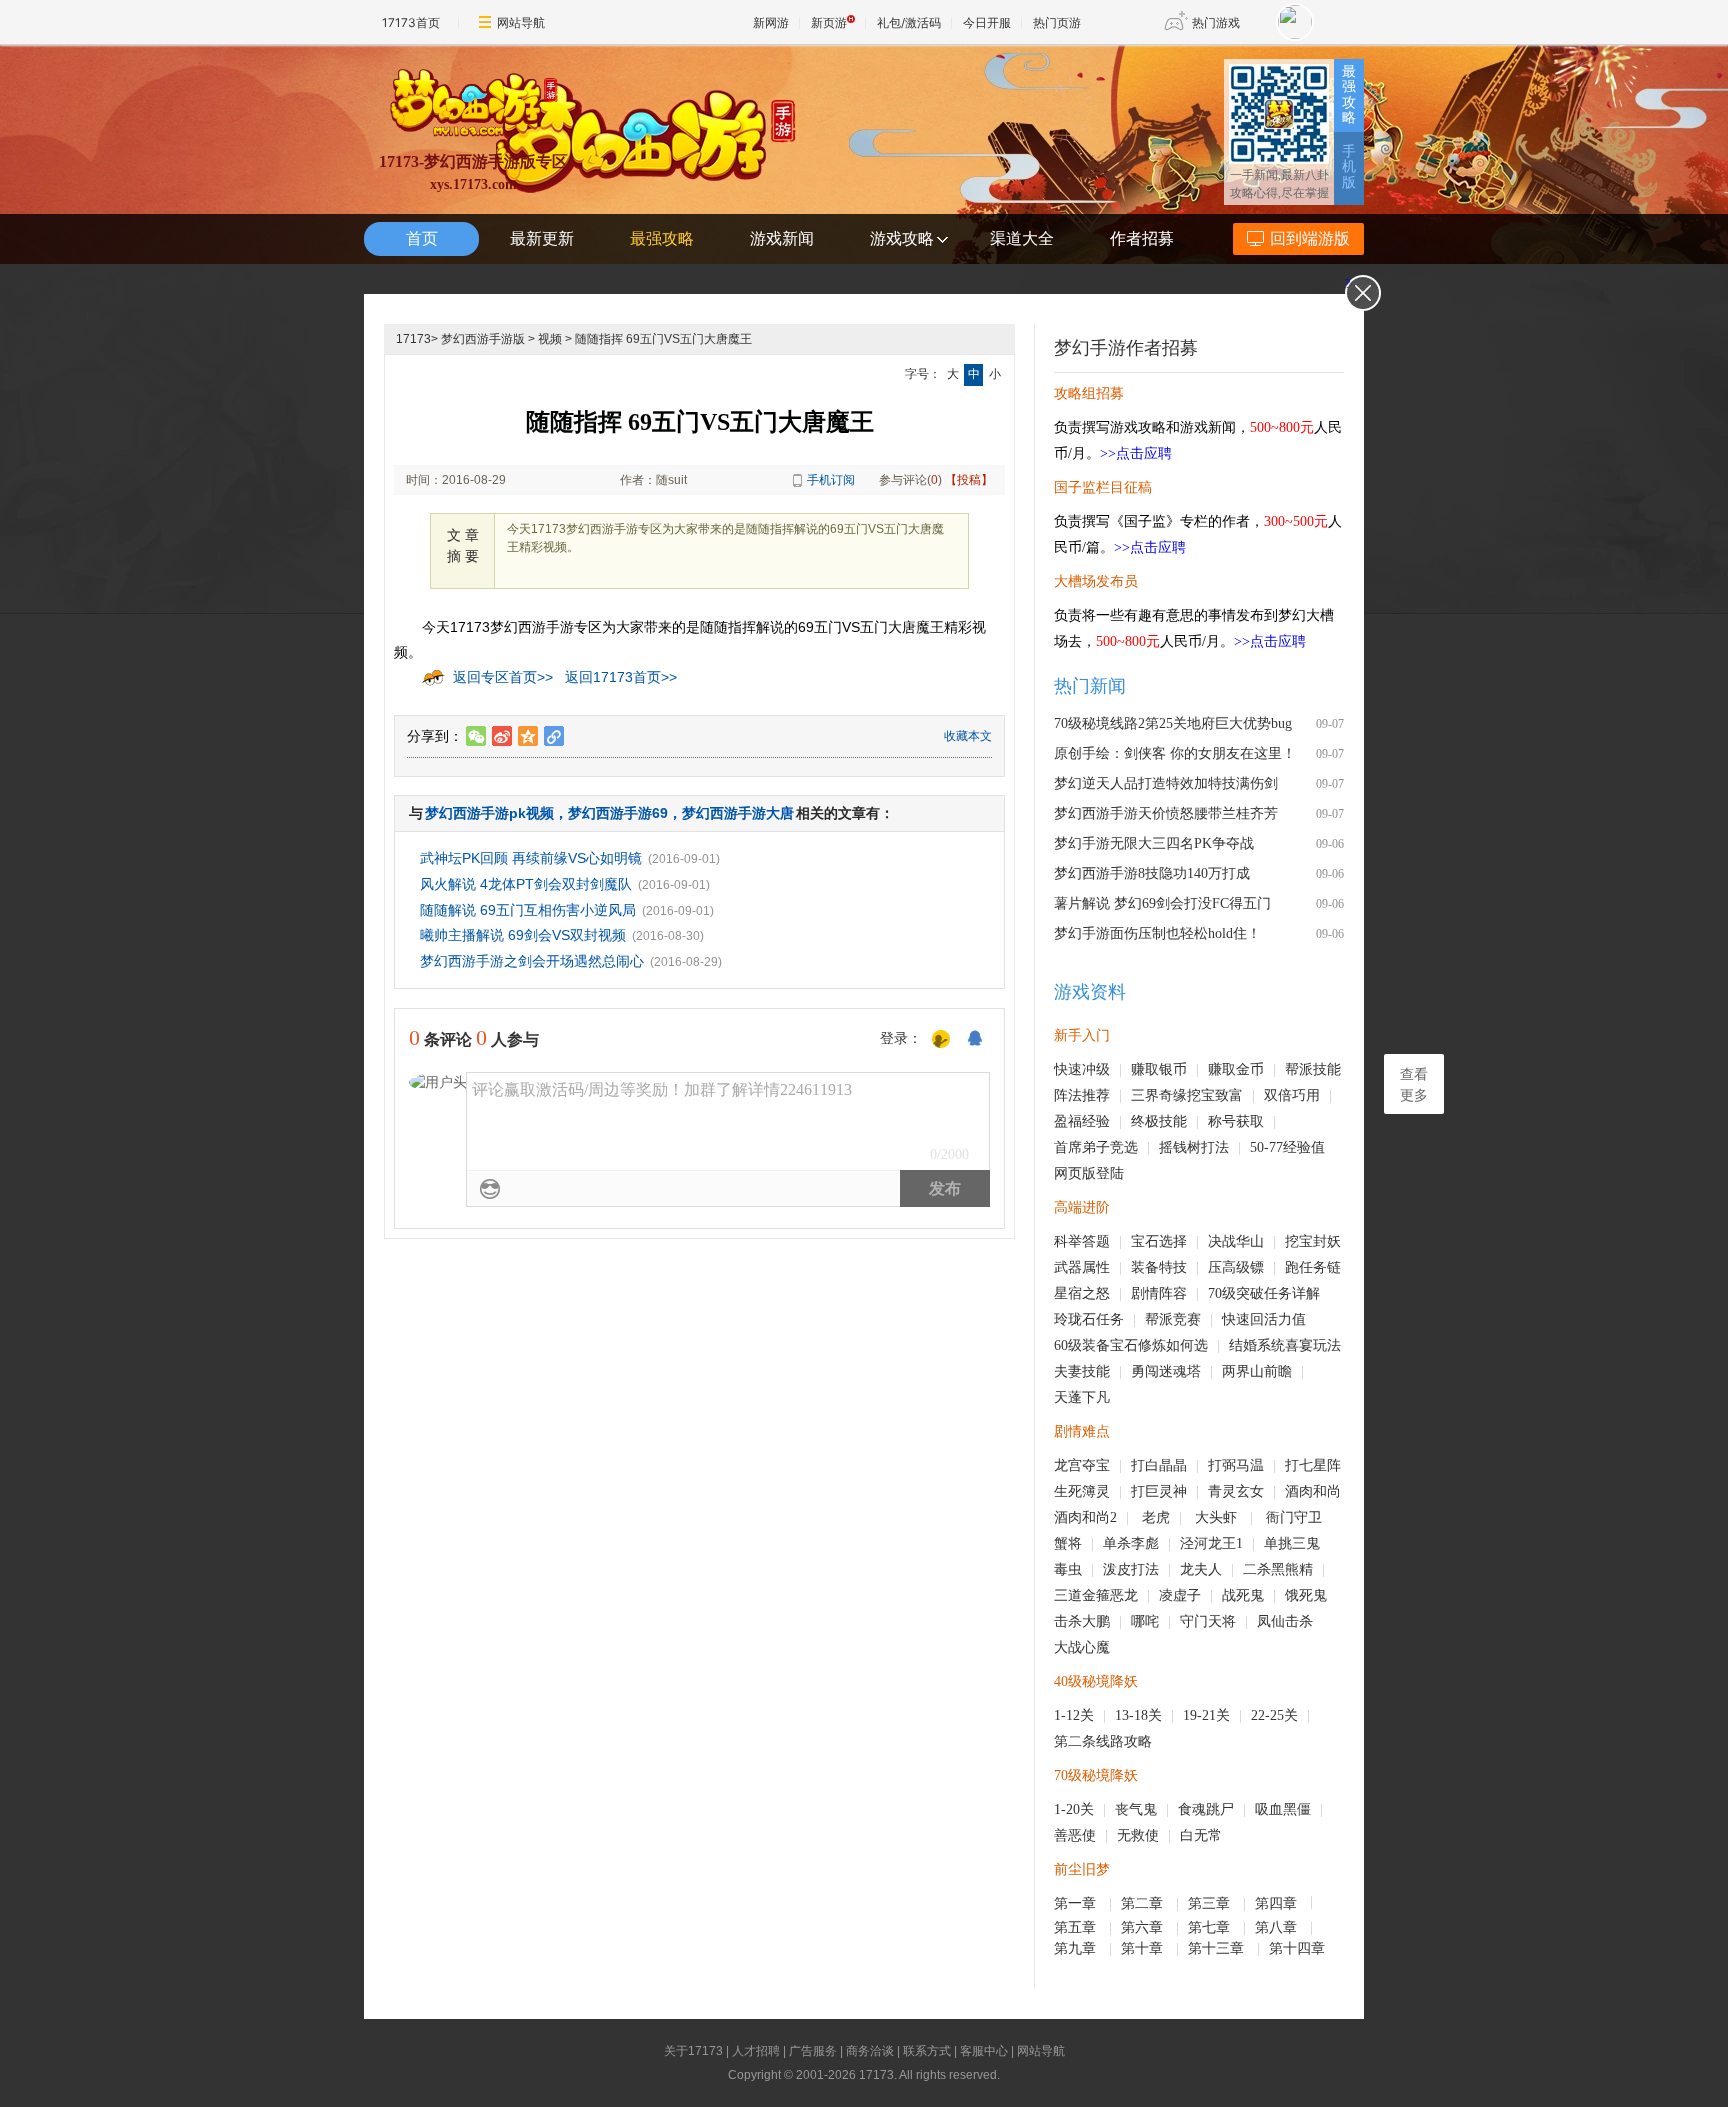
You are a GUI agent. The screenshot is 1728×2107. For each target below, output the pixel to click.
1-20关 (1074, 1809)
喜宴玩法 (1313, 1345)
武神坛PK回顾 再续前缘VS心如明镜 (531, 858)
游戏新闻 (782, 238)
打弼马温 (1236, 1465)
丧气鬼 (1136, 1809)
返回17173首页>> (621, 677)
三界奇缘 (1159, 1095)
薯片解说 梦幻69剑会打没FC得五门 (1162, 903)
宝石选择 (1159, 1241)
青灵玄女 (1236, 1491)
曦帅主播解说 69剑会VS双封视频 (523, 935)
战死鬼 (1243, 1595)
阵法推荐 (1082, 1095)
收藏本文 (968, 736)
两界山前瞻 (1257, 1371)
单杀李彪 (1131, 1543)
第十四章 (1299, 1948)
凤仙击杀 (1285, 1621)
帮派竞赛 (1173, 1319)
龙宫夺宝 (1082, 1465)
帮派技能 (1313, 1069)
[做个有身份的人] (941, 1040)
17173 (413, 339)
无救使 (1138, 1835)
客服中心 (984, 2051)
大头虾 (1218, 1517)
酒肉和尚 (1313, 1491)
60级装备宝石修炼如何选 (1131, 1345)
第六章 (1144, 1927)
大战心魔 (1082, 1647)
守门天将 (1208, 1621)
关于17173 (693, 2051)
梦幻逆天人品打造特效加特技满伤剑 (1166, 783)
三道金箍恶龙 (1096, 1595)
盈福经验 (1082, 1121)
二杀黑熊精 (1278, 1569)
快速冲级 (1082, 1069)
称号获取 (1236, 1121)
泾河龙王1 (1211, 1543)
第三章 (1211, 1903)
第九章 (1077, 1948)
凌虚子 (1180, 1595)
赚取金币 (1236, 1069)
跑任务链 (1313, 1267)
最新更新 (542, 238)
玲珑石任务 (1089, 1319)
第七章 (1211, 1927)
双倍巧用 (1292, 1095)
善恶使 (1075, 1835)
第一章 (1077, 1903)
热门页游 (1057, 22)
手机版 (1349, 167)
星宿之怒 (1082, 1293)
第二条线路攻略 (1103, 1741)
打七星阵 (1313, 1465)
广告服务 (813, 2051)
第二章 (1144, 1903)
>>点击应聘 (1136, 453)
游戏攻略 (902, 238)
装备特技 (1159, 1267)
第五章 (1077, 1927)
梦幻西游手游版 (483, 339)
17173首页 (411, 22)
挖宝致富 (1215, 1095)
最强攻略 (1349, 94)
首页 (422, 238)
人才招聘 (756, 2051)
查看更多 (1414, 1085)
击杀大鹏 (1082, 1621)
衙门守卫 (1296, 1517)
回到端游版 (1310, 238)
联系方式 (927, 2051)
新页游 (829, 22)
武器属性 (1082, 1267)
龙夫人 (1201, 1569)
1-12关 (1074, 1715)
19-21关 (1206, 1715)
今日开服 (987, 22)
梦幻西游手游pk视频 (489, 813)
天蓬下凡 (1082, 1397)
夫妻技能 (1082, 1371)
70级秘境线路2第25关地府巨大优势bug (1173, 723)
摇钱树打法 (1194, 1147)
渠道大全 (1022, 238)
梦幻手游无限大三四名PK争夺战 (1154, 843)
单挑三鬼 (1292, 1543)
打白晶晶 (1159, 1465)
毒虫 (1068, 1569)
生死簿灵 (1082, 1491)
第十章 (1144, 1948)
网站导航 (521, 22)
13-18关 (1138, 1715)
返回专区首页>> (503, 677)
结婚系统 (1257, 1345)
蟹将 (1068, 1543)
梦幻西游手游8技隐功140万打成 (1152, 873)
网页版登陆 (1089, 1173)
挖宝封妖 (1313, 1241)
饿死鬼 (1306, 1595)
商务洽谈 (870, 2051)
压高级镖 (1236, 1267)
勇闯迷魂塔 (1166, 1371)
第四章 (1278, 1903)
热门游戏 (1216, 22)
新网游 (771, 22)
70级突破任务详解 (1264, 1293)
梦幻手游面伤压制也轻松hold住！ (1157, 933)
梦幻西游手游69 (618, 813)
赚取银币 (1159, 1069)
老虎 (1156, 1517)
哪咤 (1145, 1621)
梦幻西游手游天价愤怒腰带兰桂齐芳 (1166, 813)
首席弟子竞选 (1096, 1147)
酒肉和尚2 (1085, 1517)
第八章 (1278, 1927)
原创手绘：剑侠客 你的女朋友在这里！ (1175, 753)
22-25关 (1274, 1715)
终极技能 (1159, 1121)
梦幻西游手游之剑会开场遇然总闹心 (532, 961)
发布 (945, 1188)
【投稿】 (969, 480)
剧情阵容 (1159, 1293)
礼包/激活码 (909, 22)
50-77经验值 (1287, 1147)
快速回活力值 (1264, 1319)
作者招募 (1142, 238)
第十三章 (1218, 1948)
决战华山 (1236, 1241)
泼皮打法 (1131, 1569)
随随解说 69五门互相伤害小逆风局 (528, 910)
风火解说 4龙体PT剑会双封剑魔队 (526, 884)
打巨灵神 (1159, 1491)
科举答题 (1082, 1241)
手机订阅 (831, 480)
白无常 (1201, 1835)
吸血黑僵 (1283, 1809)
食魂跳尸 (1206, 1809)
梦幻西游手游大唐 (738, 813)
